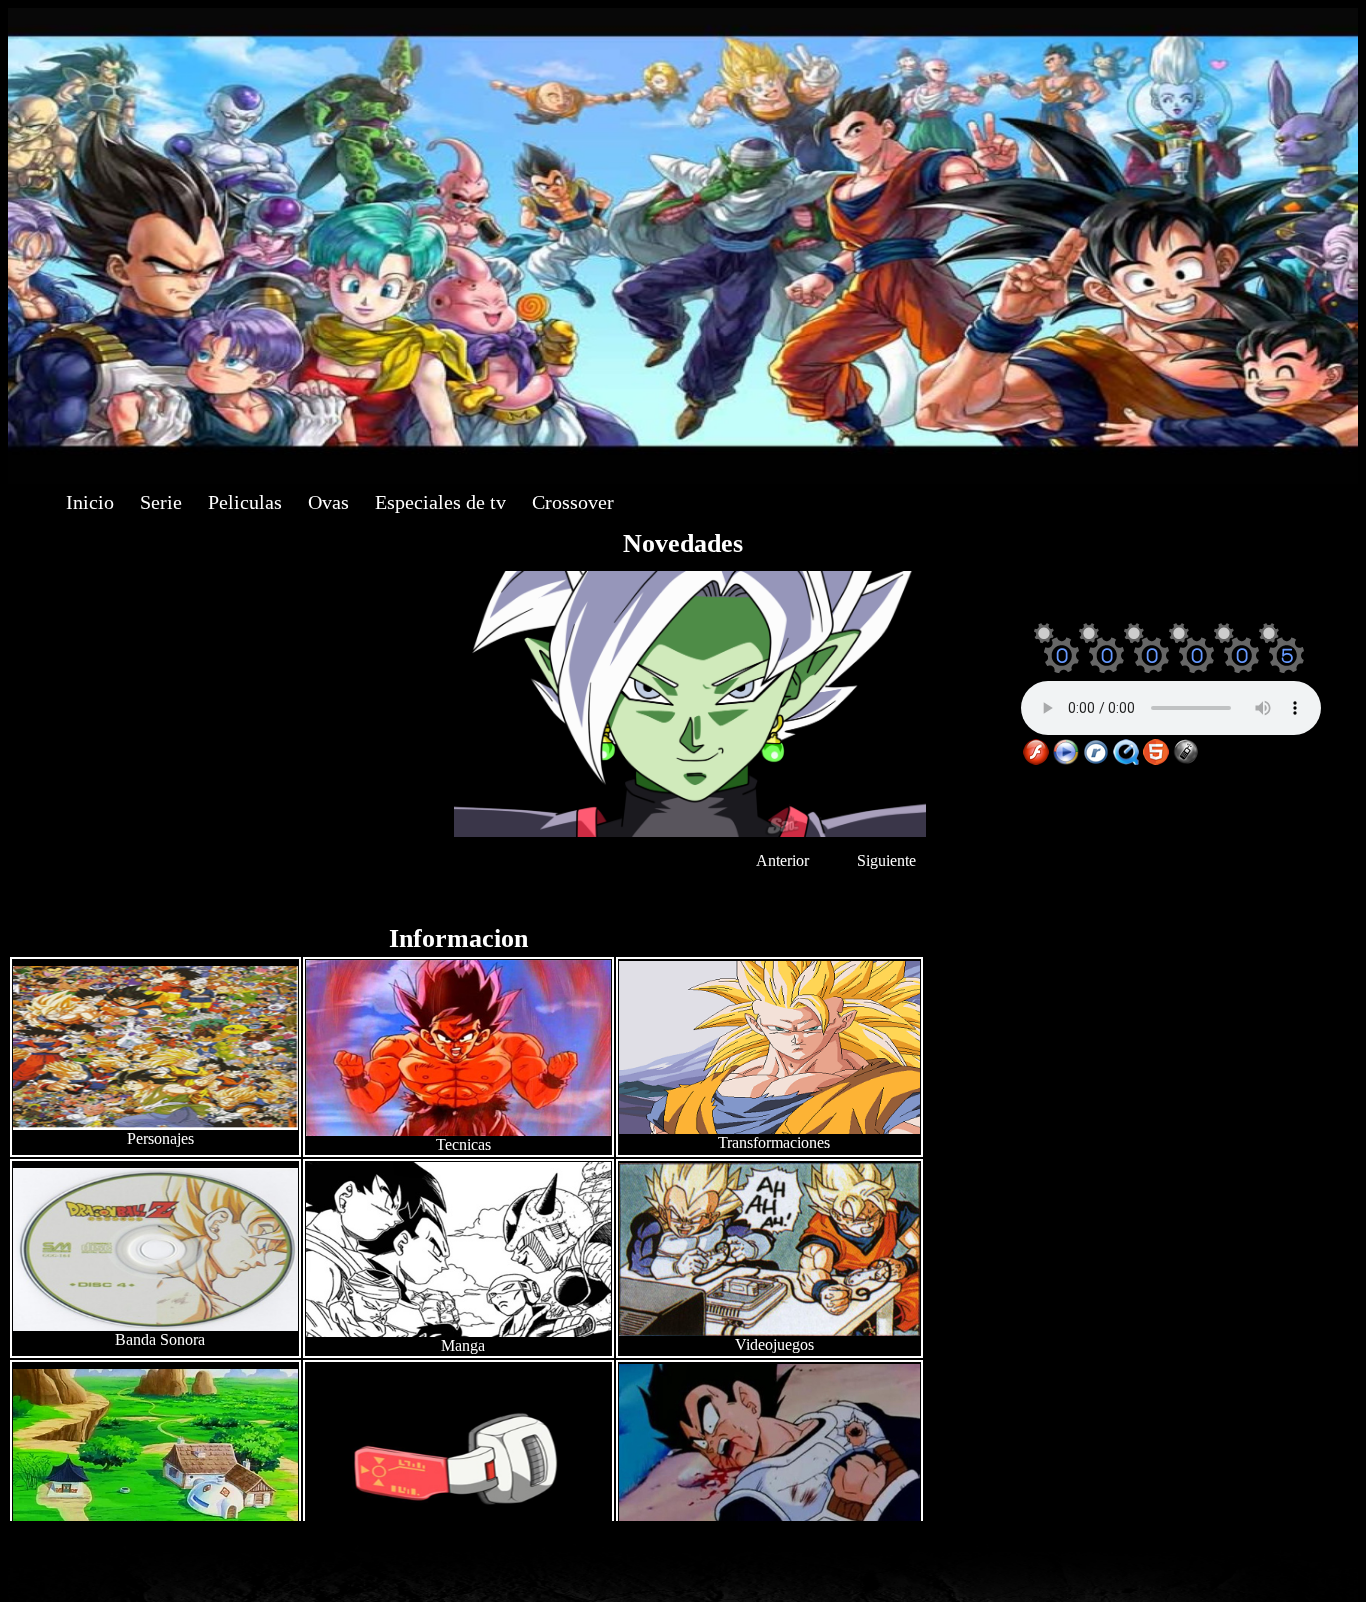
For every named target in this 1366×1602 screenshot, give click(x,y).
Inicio (90, 502)
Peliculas (245, 502)
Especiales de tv (440, 502)
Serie (161, 502)
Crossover (573, 502)
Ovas (328, 502)
